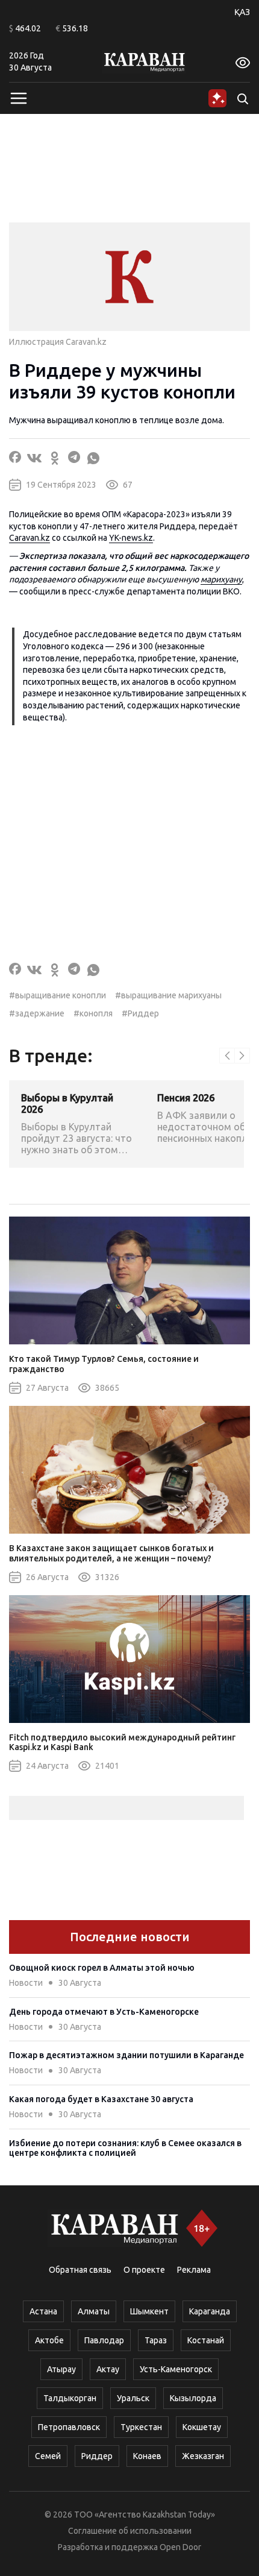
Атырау (61, 2369)
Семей (48, 2456)
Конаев (147, 2456)
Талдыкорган (70, 2398)
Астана (43, 2311)
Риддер (97, 2456)
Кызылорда (193, 2398)
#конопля (93, 1013)
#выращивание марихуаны (168, 995)
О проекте (144, 2270)
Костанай (206, 2340)
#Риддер (140, 1013)
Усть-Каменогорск (176, 2369)
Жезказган (203, 2456)
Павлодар (104, 2340)
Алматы (94, 2311)
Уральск (133, 2398)
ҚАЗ (242, 12)
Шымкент (149, 2311)
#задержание (37, 1013)
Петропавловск (69, 2427)
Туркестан (141, 2427)
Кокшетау (202, 2427)
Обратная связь (80, 2270)
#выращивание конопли (58, 995)
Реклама (194, 2270)
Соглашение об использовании (130, 2531)
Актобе (49, 2340)
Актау (108, 2369)
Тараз (156, 2340)
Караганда (210, 2311)
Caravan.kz (30, 538)
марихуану (221, 579)
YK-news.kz (131, 538)
